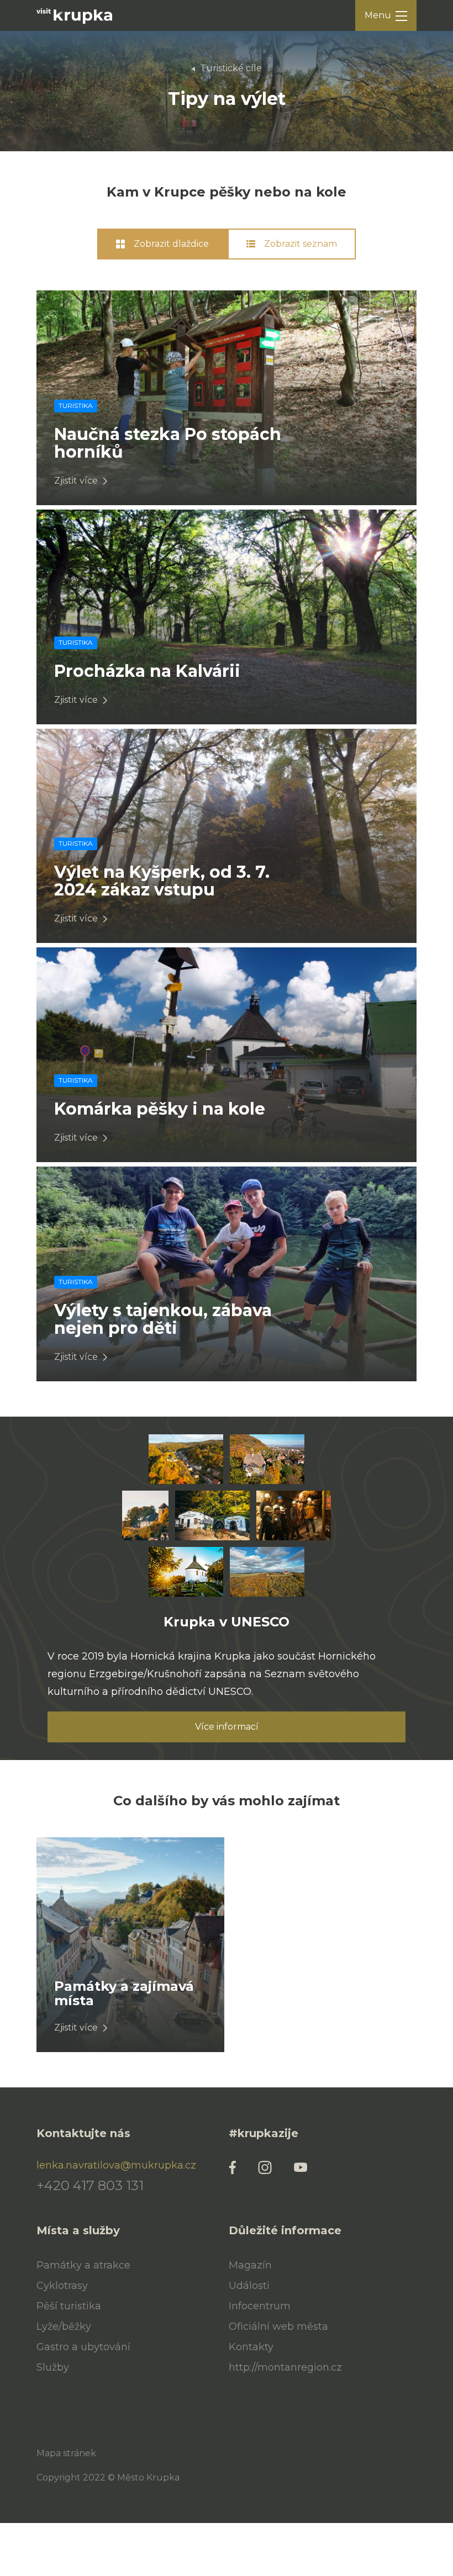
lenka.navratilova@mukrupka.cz (116, 2165)
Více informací (227, 1727)
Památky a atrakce (83, 2265)
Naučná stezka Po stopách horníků (168, 443)
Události (249, 2286)
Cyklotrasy (62, 2286)
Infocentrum (260, 2306)
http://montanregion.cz (285, 2367)
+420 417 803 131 (90, 2186)
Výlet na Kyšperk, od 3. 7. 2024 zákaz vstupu (162, 881)
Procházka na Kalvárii (147, 671)
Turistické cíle (231, 68)
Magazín (250, 2265)
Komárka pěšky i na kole (160, 1109)
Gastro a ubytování (83, 2347)
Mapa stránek (66, 2453)
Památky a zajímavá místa (124, 1993)
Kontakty (251, 2347)
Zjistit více (76, 481)
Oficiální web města (278, 2326)
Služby (53, 2367)
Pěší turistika (69, 2306)
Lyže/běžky (64, 2326)
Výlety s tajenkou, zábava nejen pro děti (163, 1319)
